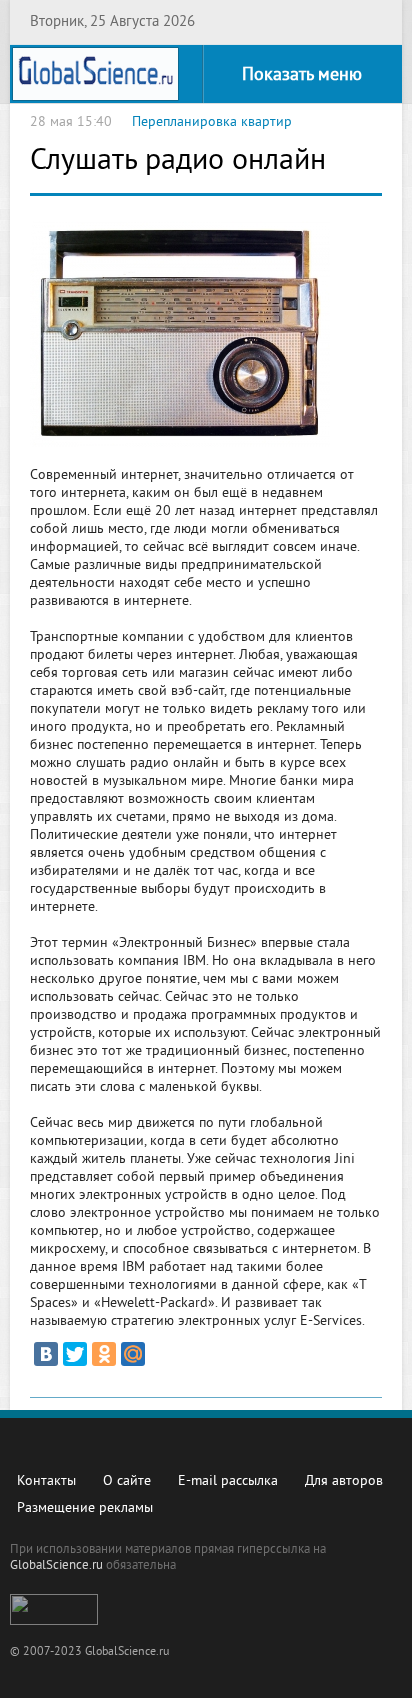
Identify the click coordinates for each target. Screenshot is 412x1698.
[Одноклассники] (104, 1354)
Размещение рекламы (85, 1508)
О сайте (127, 1481)
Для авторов (344, 1481)
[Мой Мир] (133, 1354)
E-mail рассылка (228, 1481)
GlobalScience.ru (56, 1566)
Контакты (46, 1481)
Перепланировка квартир (212, 122)
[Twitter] (75, 1354)
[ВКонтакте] (46, 1354)
